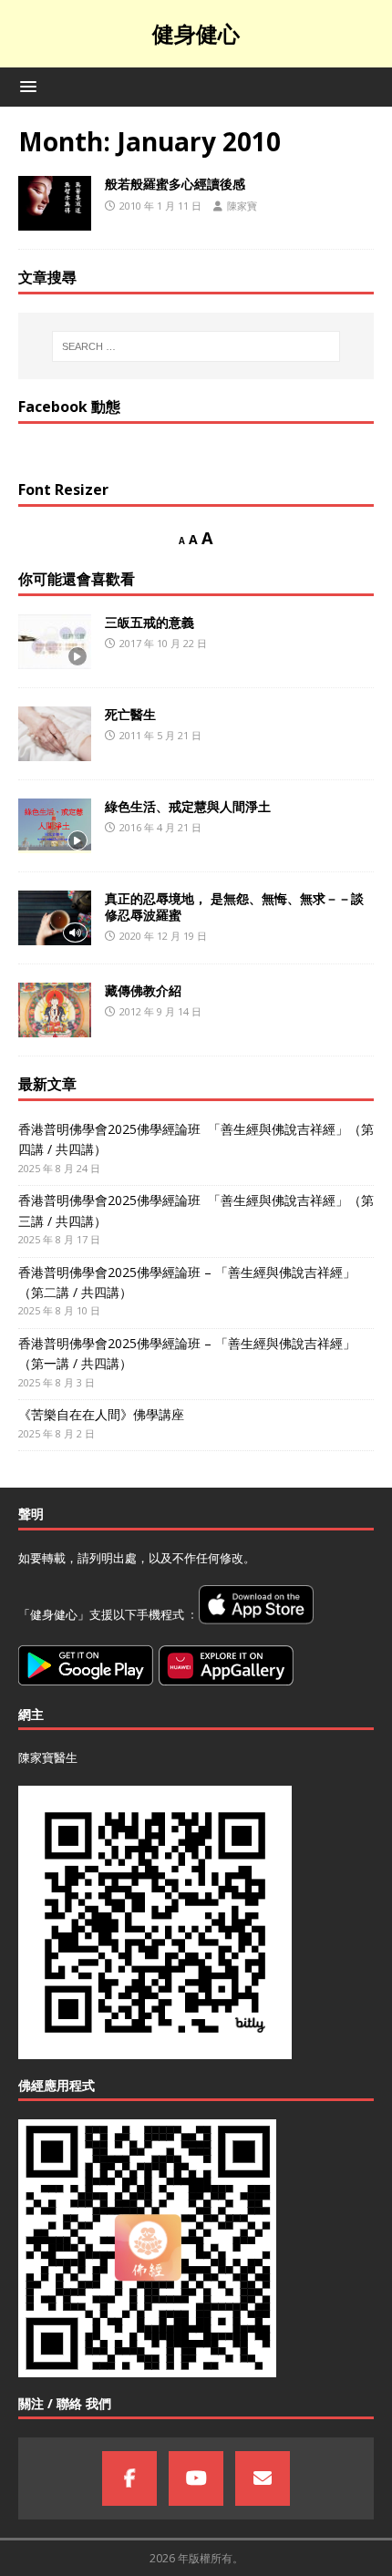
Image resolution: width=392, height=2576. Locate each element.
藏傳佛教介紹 (143, 990)
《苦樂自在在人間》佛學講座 (101, 1414)
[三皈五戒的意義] (55, 642)
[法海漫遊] (55, 203)
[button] (25, 86)
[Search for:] (196, 346)
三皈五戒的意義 (150, 622)
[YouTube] (196, 2478)
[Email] (263, 2478)
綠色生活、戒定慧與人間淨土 (188, 806)
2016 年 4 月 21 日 (160, 827)
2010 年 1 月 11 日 (160, 206)
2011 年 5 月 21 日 (160, 735)
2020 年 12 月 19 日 (163, 936)
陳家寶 (242, 206)
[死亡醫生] (55, 734)
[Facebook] (129, 2478)
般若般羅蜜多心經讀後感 (175, 184)
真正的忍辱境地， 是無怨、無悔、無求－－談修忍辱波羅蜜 (234, 907)
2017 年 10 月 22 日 (163, 643)
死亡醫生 (130, 714)
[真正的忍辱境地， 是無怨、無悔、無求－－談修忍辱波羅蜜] (55, 918)
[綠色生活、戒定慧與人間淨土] (55, 826)
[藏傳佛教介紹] (55, 1010)
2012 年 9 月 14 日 (160, 1011)
